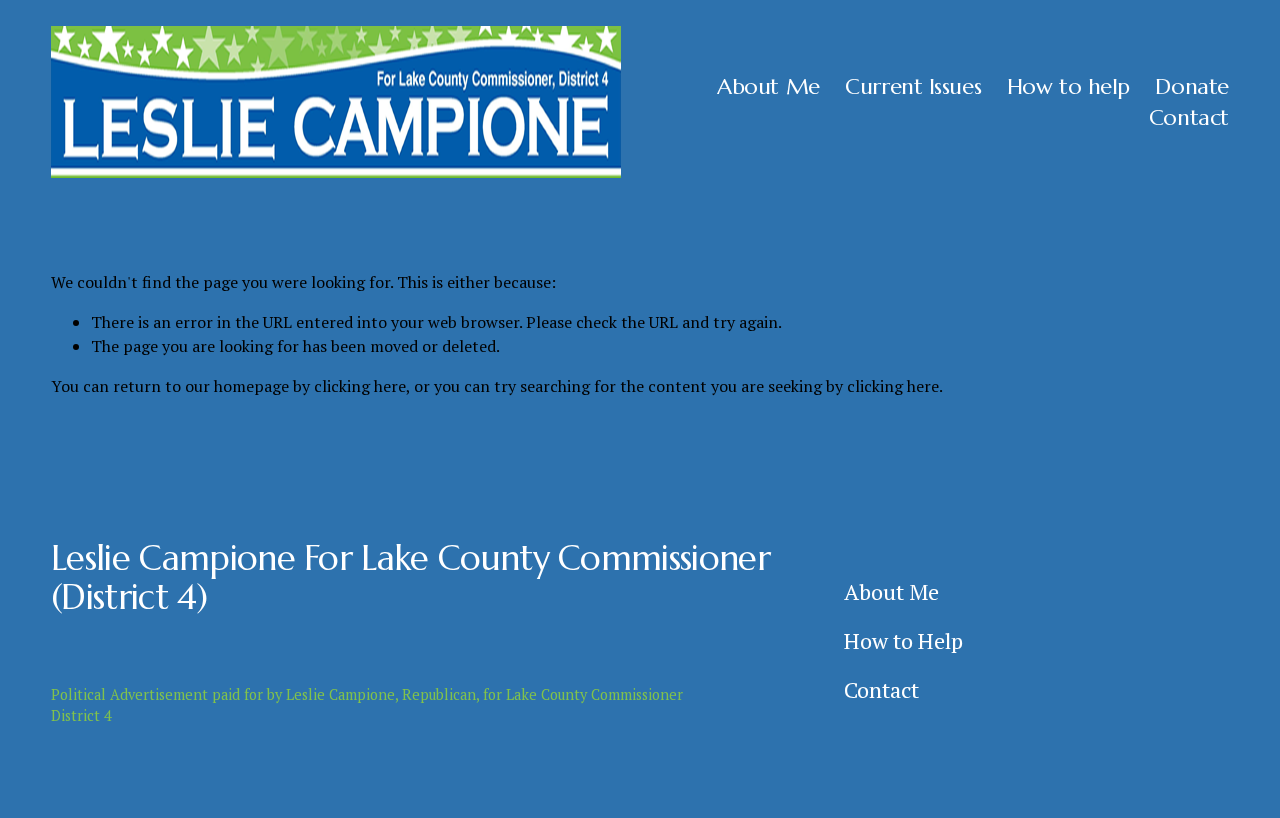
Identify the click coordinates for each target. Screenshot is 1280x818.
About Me (768, 86)
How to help (1068, 86)
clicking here (360, 386)
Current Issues (913, 86)
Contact (1189, 117)
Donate (1191, 86)
